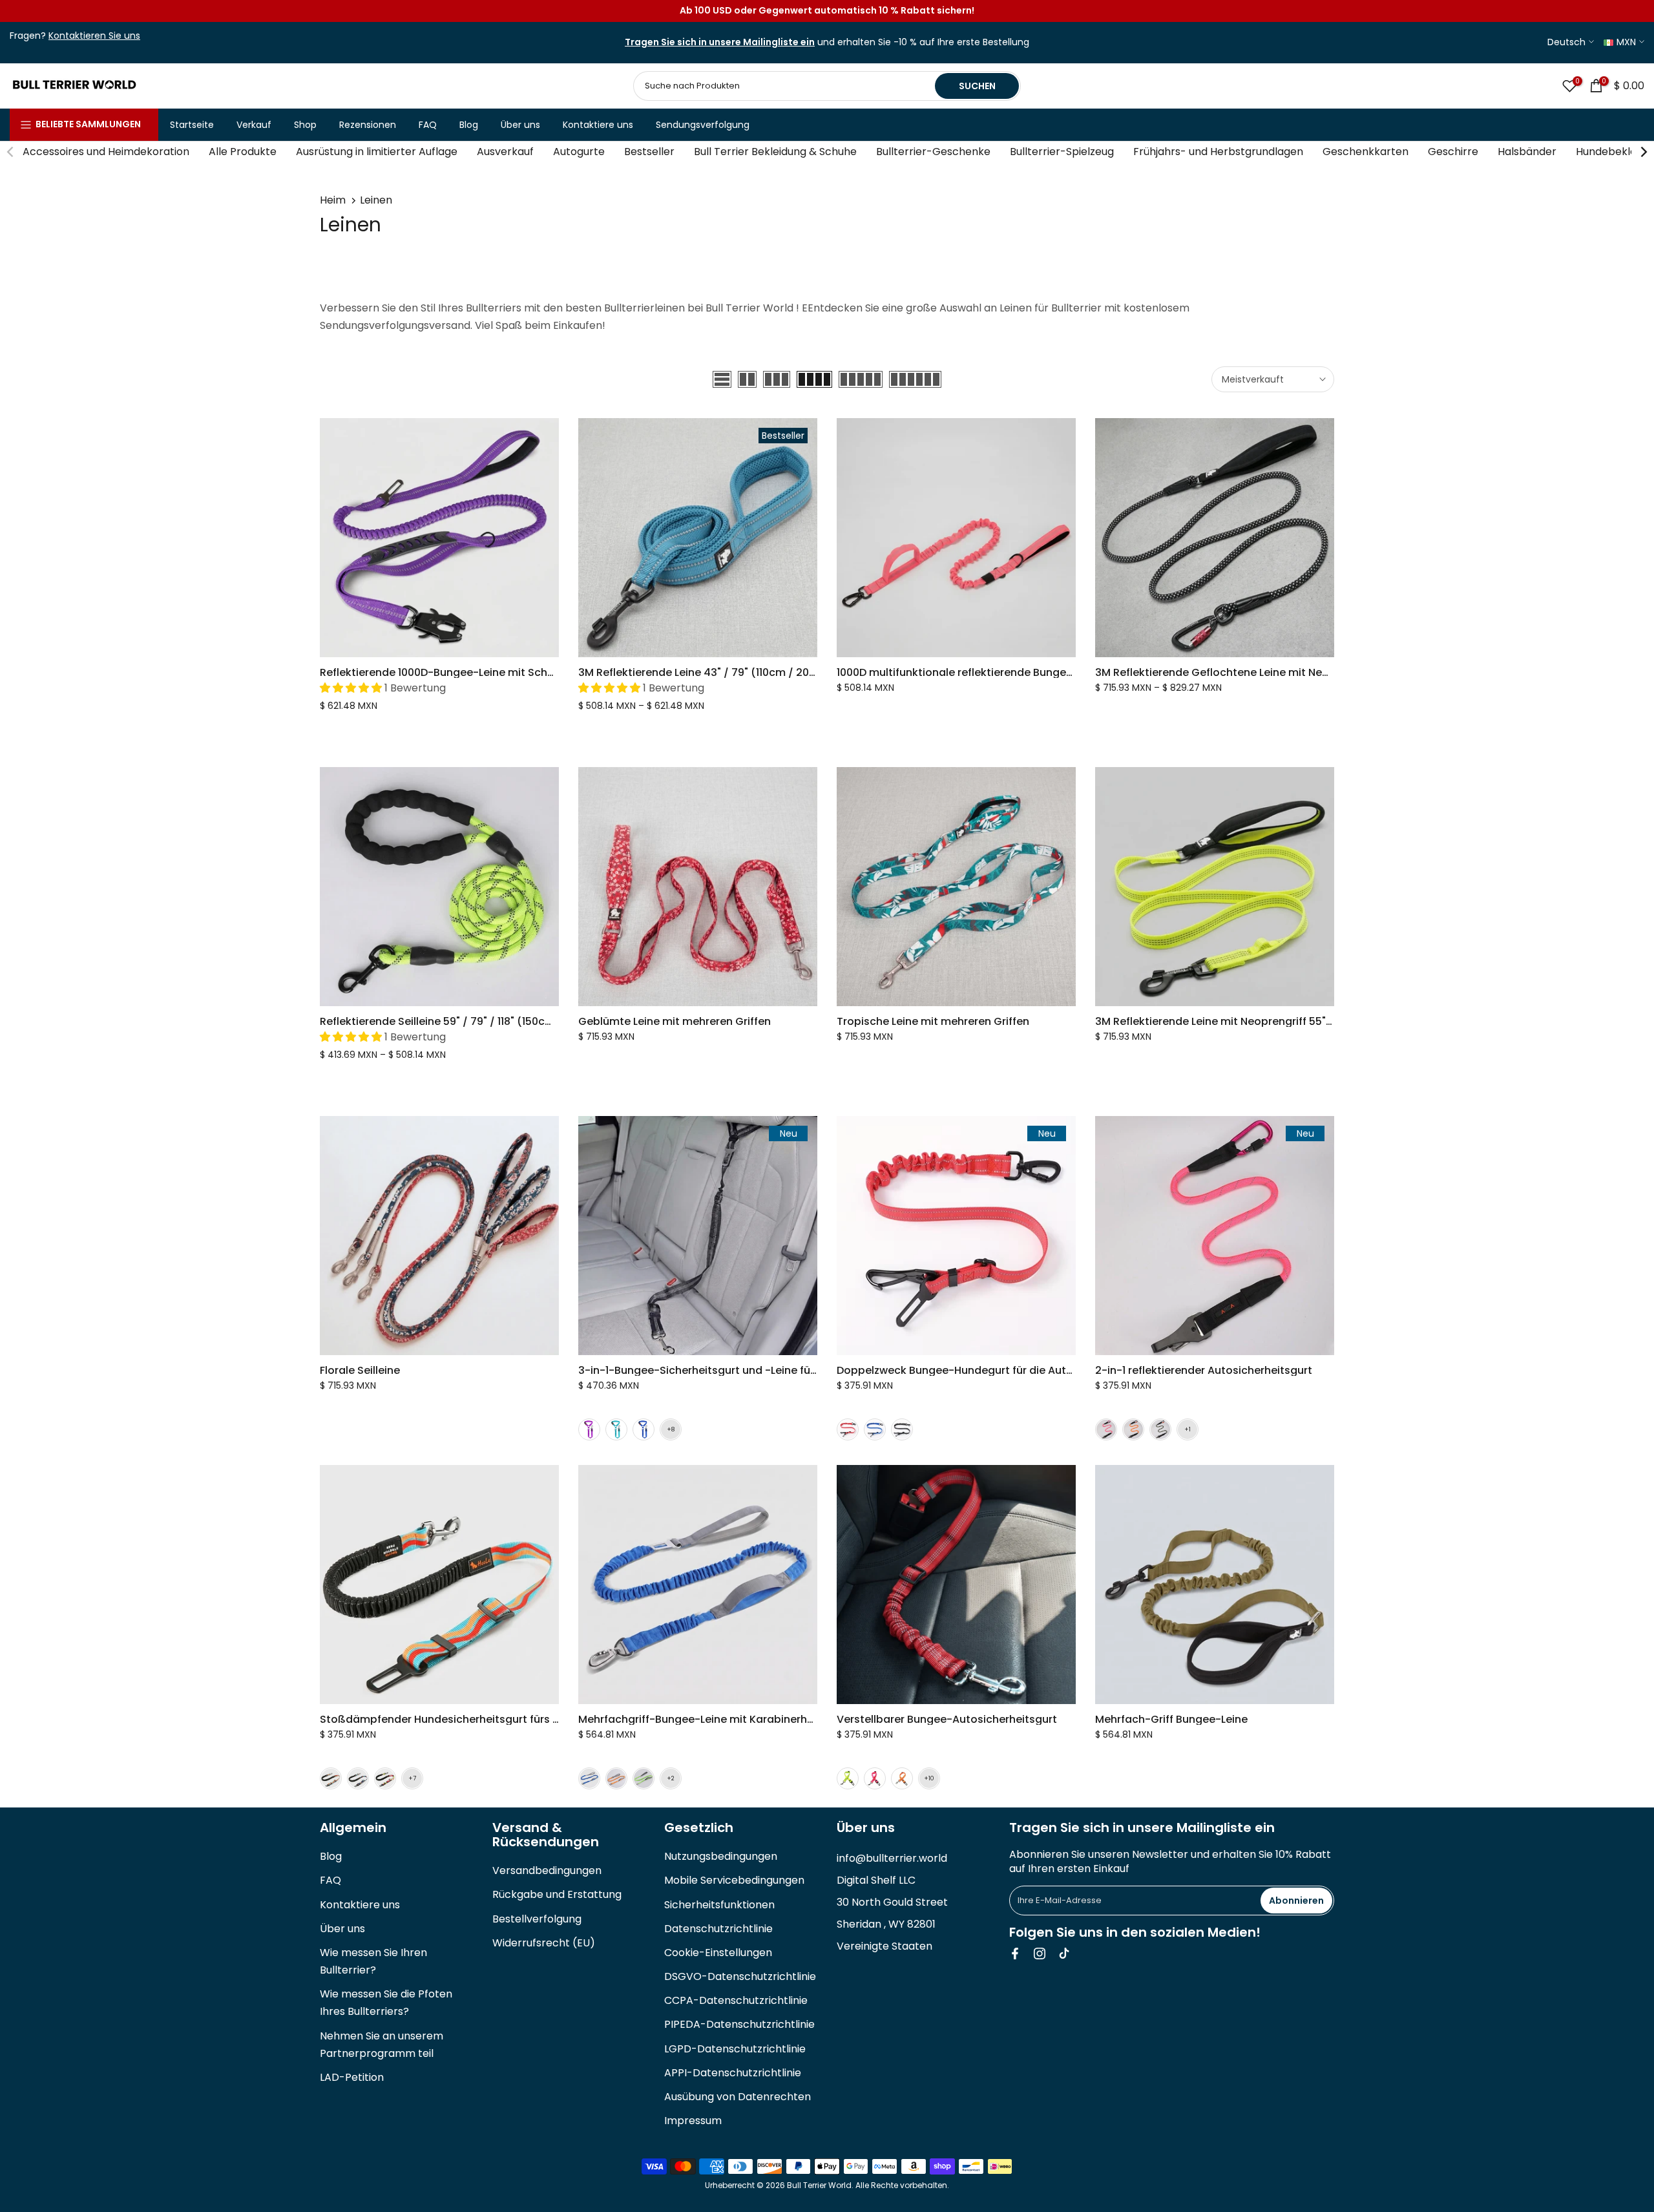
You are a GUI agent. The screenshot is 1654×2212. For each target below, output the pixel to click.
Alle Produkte (243, 152)
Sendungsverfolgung (703, 125)
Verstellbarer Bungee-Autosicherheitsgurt (947, 1719)
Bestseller (649, 152)
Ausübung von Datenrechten (738, 2097)
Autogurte (579, 152)
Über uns (520, 125)
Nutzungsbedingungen (721, 1856)
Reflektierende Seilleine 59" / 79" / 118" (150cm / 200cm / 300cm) (487, 1021)
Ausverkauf (505, 152)
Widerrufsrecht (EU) (544, 1943)
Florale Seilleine (360, 1370)
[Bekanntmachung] (827, 11)
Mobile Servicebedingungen (734, 1880)
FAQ (428, 125)
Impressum (693, 2121)
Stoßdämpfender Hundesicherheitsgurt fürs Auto (449, 1719)
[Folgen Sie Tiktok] (1064, 1954)
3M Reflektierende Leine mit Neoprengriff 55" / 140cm (1232, 1021)
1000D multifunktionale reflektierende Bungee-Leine (971, 672)
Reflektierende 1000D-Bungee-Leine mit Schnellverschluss (470, 672)
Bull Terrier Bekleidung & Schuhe (775, 152)
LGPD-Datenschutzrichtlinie (735, 2049)
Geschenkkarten (1366, 152)
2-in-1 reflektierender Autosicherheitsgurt (1204, 1370)
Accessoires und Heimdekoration (106, 152)
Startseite (192, 125)
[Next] (1643, 152)
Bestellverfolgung (537, 1919)
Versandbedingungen (547, 1870)
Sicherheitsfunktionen (719, 1905)
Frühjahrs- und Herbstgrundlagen (1218, 152)
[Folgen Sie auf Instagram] (1040, 1954)
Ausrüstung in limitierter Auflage (377, 152)
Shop (305, 125)
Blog (469, 125)
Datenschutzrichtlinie (718, 1929)
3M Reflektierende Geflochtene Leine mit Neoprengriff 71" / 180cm (1264, 672)
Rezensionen (368, 125)
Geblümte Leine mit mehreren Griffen (675, 1021)
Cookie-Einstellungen (718, 1953)
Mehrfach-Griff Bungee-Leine (1171, 1719)
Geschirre (1453, 152)
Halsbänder (1527, 152)
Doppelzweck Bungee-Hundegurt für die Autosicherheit (981, 1370)
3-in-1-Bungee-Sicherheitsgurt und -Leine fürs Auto (713, 1370)
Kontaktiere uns (598, 125)
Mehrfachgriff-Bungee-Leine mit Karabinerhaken (706, 1719)
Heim (333, 200)
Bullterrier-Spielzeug (1062, 152)
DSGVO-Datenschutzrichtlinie (740, 1976)
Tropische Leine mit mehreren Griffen (933, 1021)
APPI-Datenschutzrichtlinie (733, 2073)
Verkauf (254, 125)
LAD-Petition (352, 2077)
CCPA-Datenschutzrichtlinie (736, 2000)
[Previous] (11, 152)
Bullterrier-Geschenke (933, 152)
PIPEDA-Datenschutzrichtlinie (739, 2024)
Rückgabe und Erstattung (557, 1894)
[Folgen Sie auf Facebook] (1015, 1954)
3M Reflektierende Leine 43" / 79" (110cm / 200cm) (708, 672)
